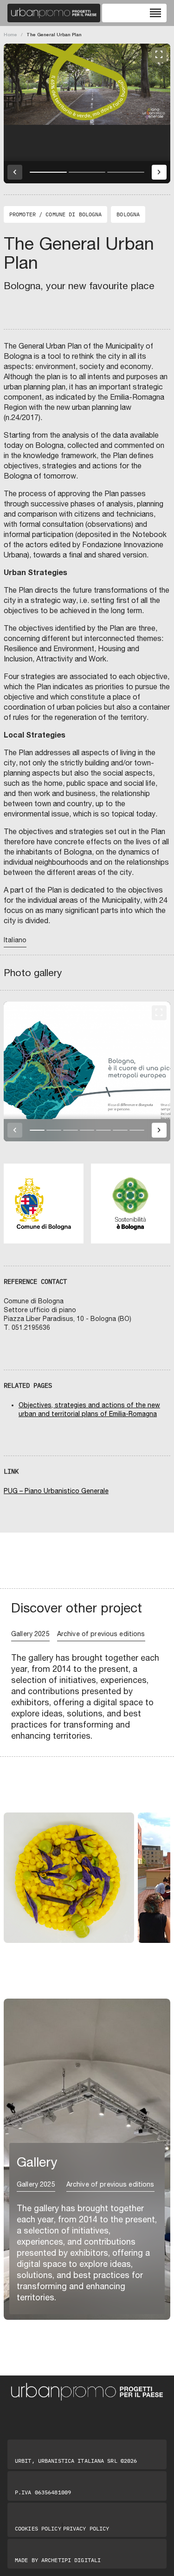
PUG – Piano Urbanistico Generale (56, 1491)
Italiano (15, 940)
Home (10, 34)
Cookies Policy (38, 2529)
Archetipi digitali (71, 2560)
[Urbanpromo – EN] (54, 13)
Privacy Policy (86, 2529)
